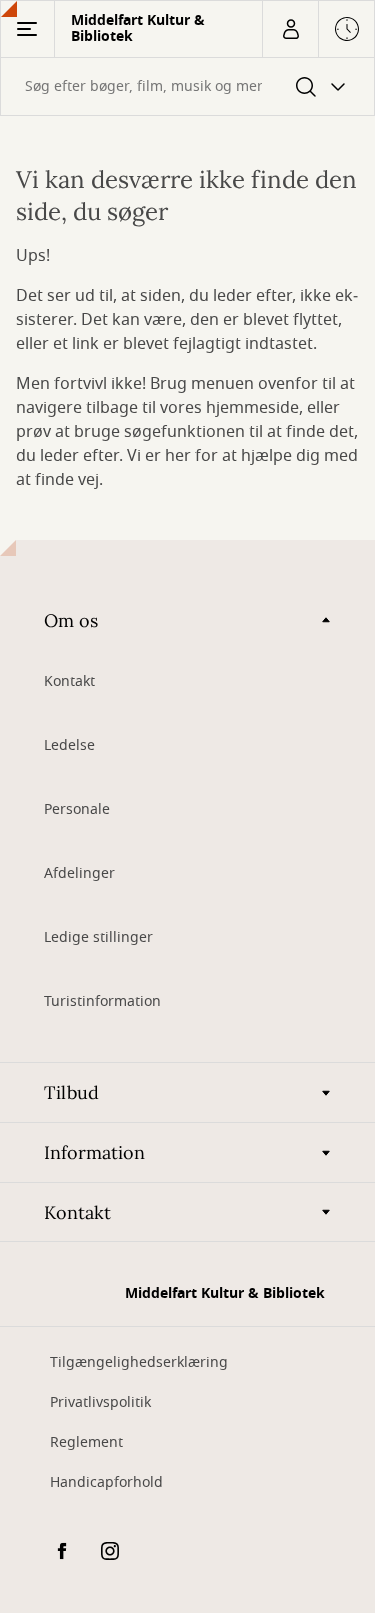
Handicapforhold (106, 1482)
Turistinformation (102, 1001)
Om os (71, 620)
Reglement (86, 1442)
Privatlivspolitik (100, 1402)
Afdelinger (79, 873)
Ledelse (69, 745)
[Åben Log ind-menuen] (290, 29)
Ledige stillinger (98, 937)
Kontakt (69, 681)
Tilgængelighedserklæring (139, 1362)
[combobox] (187, 86)
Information (94, 1152)
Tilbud (71, 1092)
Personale (77, 809)
